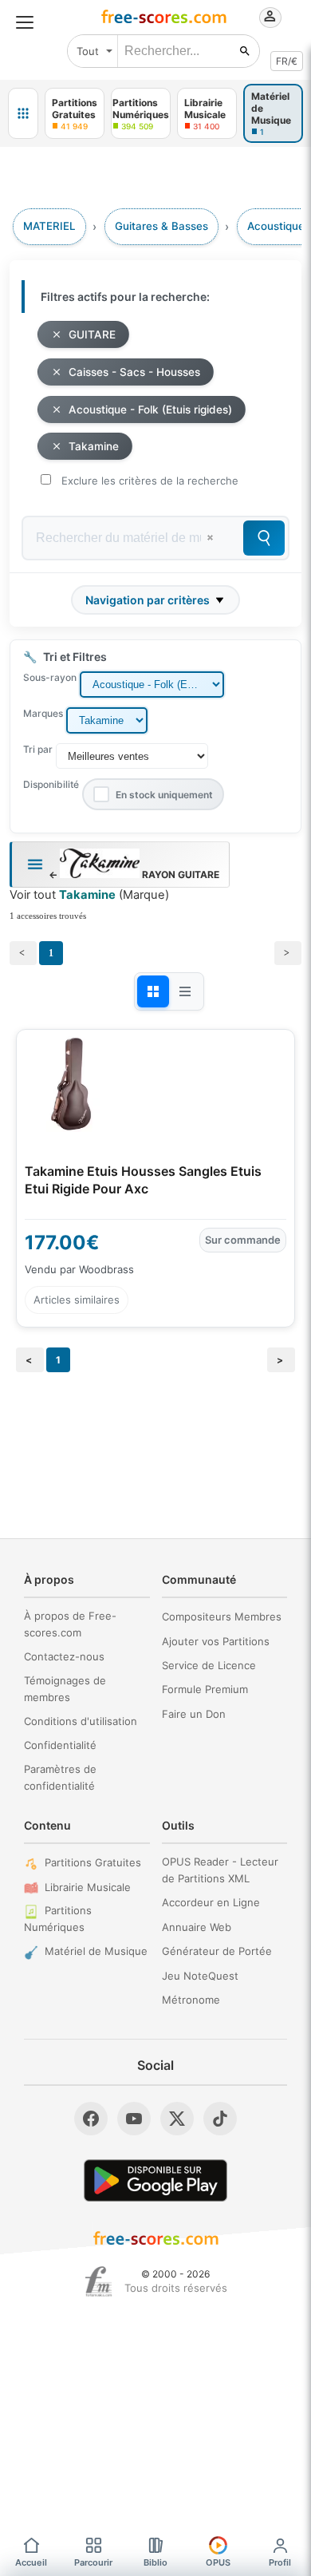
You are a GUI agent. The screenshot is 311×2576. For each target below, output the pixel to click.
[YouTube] (134, 2119)
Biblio (155, 2562)
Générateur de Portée (217, 1951)
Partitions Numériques (58, 1919)
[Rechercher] (245, 51)
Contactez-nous (64, 1656)
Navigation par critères (148, 600)
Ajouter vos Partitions (216, 1641)
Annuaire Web (197, 1927)
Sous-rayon (50, 677)
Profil (280, 2562)
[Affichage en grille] (153, 991)
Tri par (38, 749)
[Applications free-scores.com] (23, 113)
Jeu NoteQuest (200, 1976)
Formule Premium (205, 1689)
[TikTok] (220, 2119)
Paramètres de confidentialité (60, 1777)
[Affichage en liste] (185, 991)
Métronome (191, 2000)
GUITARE (92, 334)
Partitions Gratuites (93, 1862)
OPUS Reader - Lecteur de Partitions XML (220, 1870)
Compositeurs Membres (222, 1616)
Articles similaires (77, 1300)
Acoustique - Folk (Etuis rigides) (150, 410)
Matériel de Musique (96, 1951)
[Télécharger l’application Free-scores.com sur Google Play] (155, 2180)
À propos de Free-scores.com (70, 1624)
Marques (43, 713)
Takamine (94, 446)
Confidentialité (60, 1745)
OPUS (218, 2562)
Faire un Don (194, 1714)
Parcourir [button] (93, 2562)
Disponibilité (51, 784)
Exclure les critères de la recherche (150, 481)
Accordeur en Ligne (211, 1902)
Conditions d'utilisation (81, 1721)
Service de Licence (209, 1665)
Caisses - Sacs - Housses (134, 372)
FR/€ (287, 61)
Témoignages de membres (65, 1689)
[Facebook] (91, 2119)
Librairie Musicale (88, 1887)
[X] (177, 2119)
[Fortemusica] (98, 2281)
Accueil (31, 2562)
